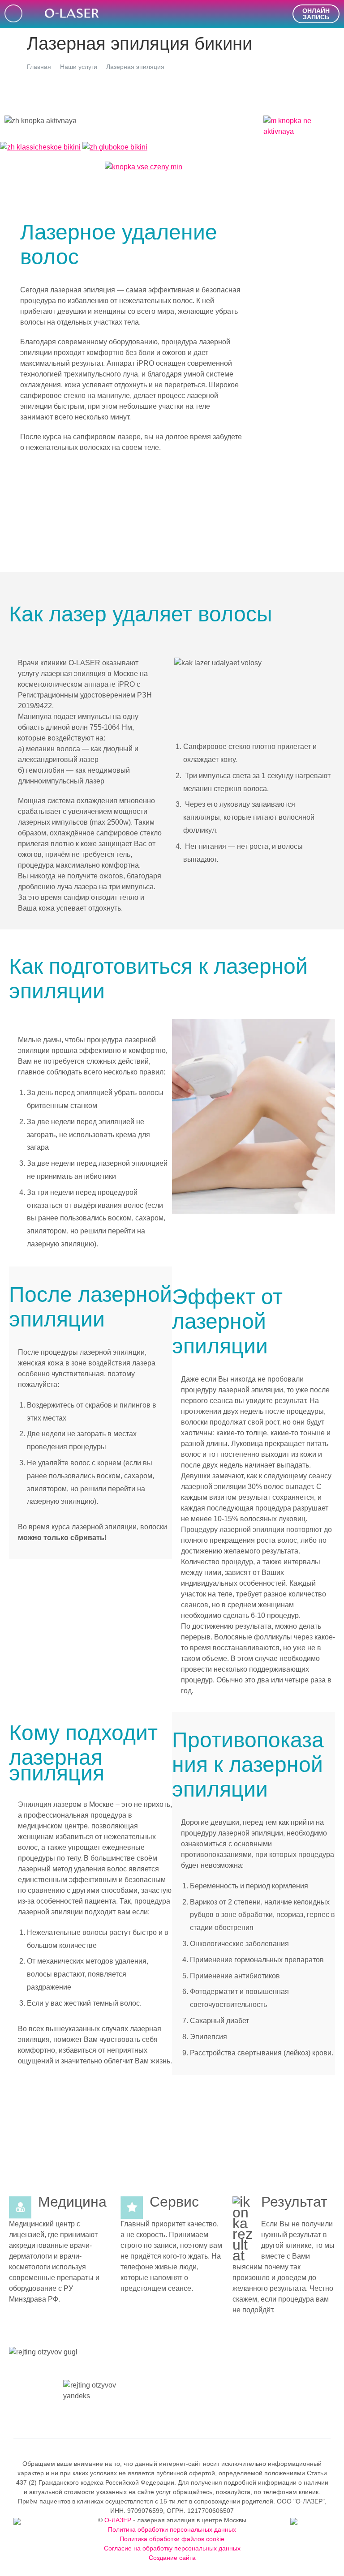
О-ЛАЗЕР (118, 2520)
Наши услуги (79, 67)
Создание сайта (172, 2558)
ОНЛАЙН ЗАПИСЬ (316, 14)
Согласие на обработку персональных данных (172, 2548)
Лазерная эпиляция (135, 67)
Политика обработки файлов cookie (172, 2539)
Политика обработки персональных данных (172, 2529)
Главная (39, 67)
